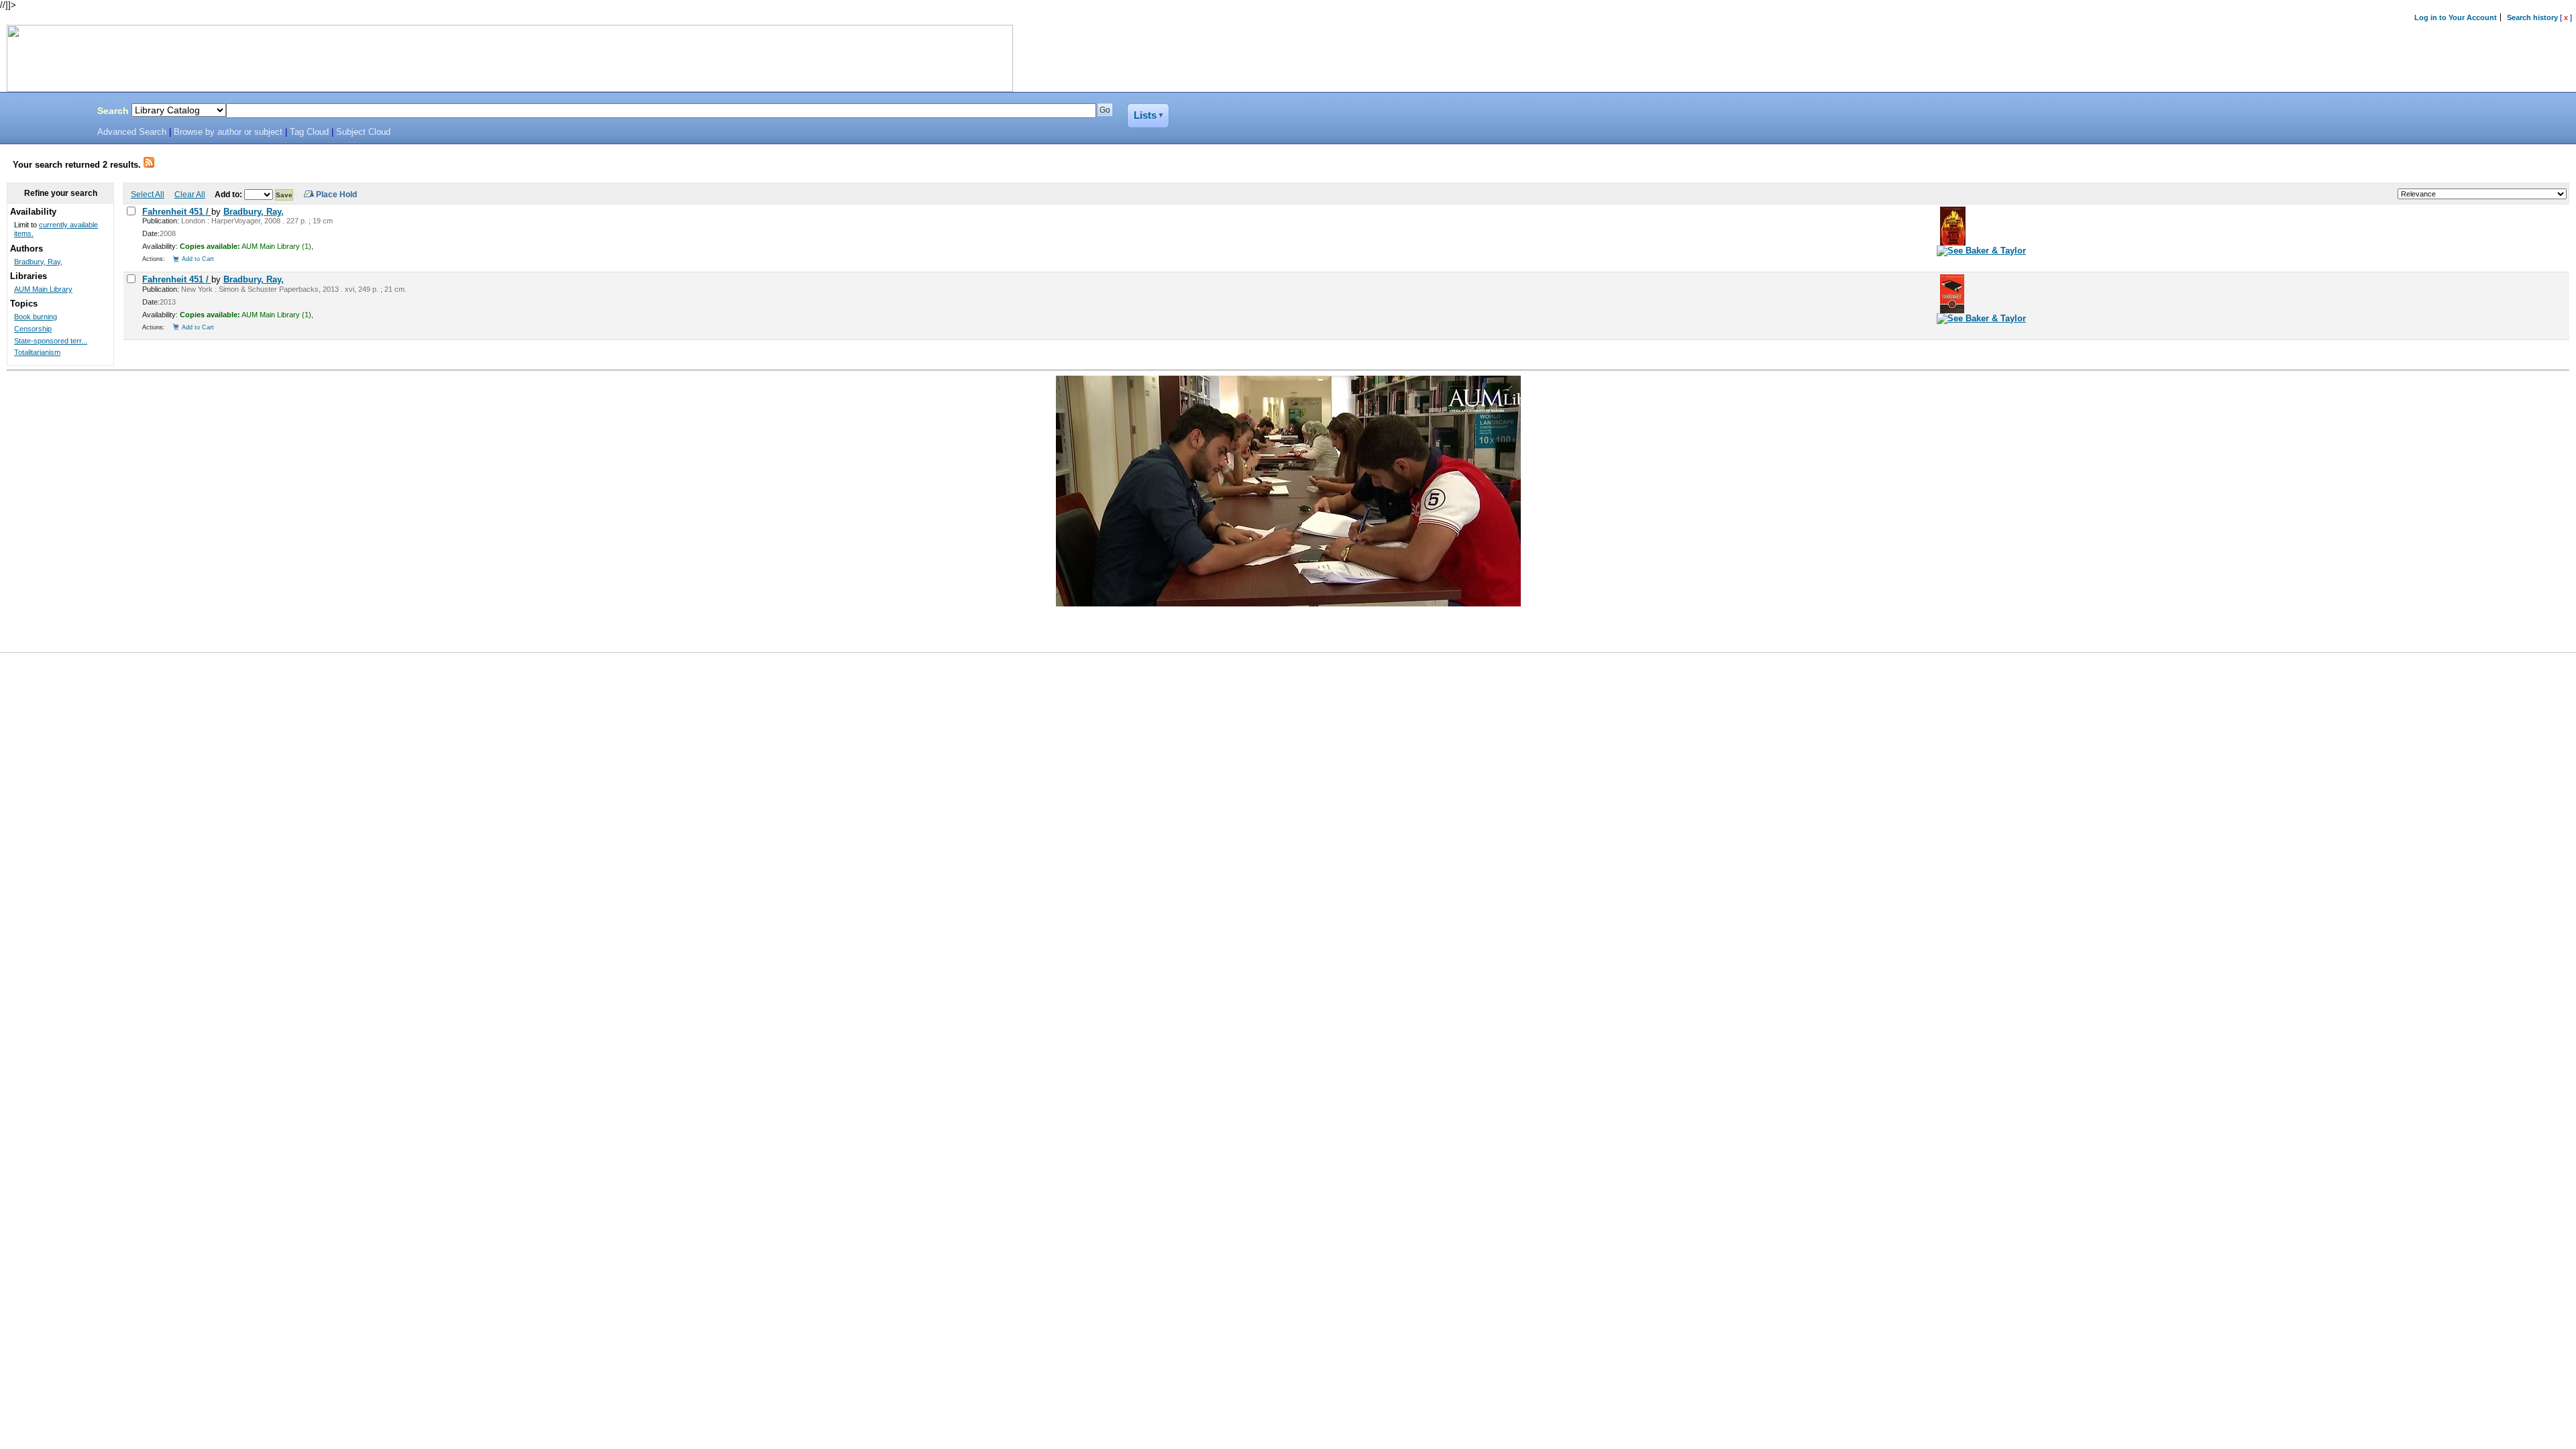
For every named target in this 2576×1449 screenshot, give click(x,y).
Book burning (36, 317)
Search (113, 111)
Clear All (190, 194)
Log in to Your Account (2456, 17)
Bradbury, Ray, (254, 212)
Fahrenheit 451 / (177, 212)
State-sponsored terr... (51, 341)
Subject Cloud (363, 132)
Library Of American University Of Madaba (45, 113)
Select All (148, 194)
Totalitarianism (37, 352)
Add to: (229, 194)
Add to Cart (198, 259)
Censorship (33, 329)
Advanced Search (132, 132)
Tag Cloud (309, 132)
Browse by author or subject (228, 132)
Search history (2532, 17)
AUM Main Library (43, 289)
